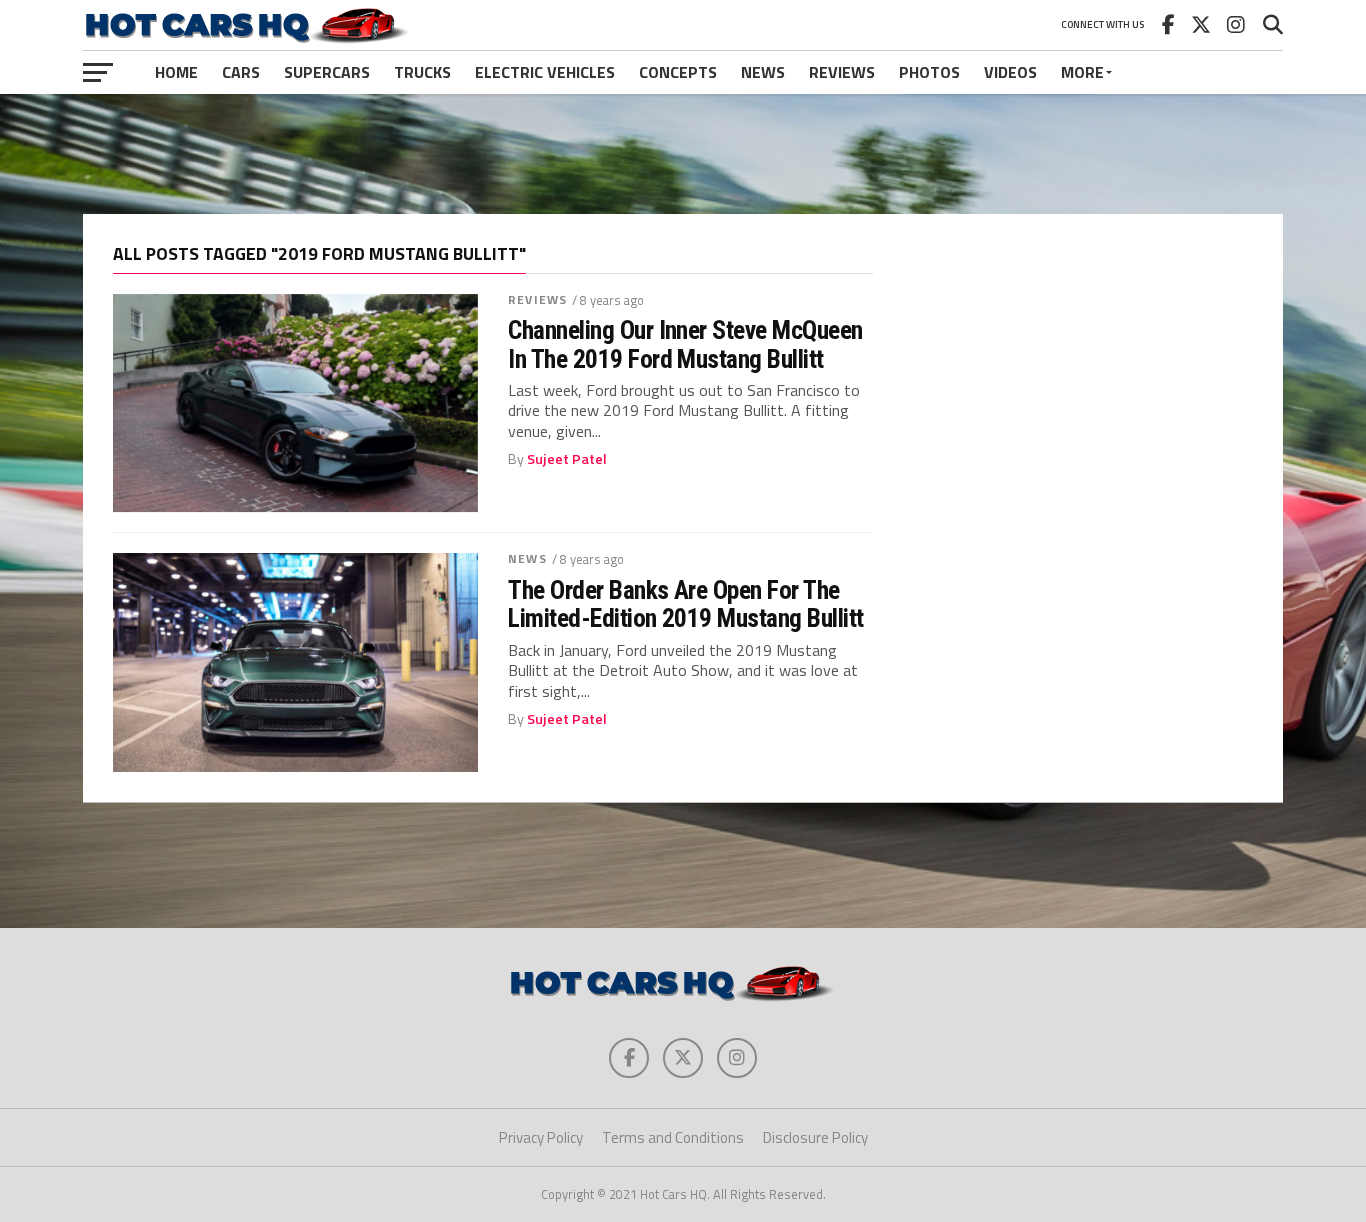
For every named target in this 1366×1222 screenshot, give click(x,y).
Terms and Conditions (673, 1137)
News (763, 72)
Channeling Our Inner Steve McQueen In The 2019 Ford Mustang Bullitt (685, 344)
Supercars (327, 72)
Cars (241, 72)
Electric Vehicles (545, 72)
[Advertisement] (683, 154)
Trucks (422, 72)
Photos (929, 72)
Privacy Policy (541, 1137)
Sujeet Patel (567, 459)
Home (176, 72)
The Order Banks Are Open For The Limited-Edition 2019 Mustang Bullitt (686, 604)
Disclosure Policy (815, 1137)
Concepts (678, 72)
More (1082, 72)
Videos (1010, 72)
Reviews (842, 72)
